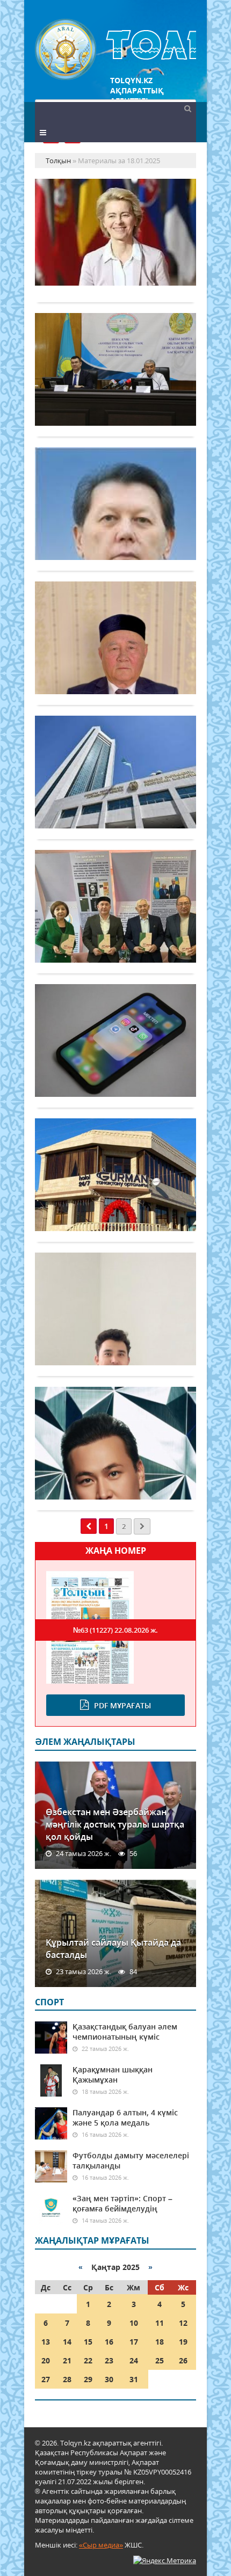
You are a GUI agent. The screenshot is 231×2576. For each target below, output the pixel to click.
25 (160, 2360)
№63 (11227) (115, 1630)
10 (134, 2323)
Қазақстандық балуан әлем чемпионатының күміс (125, 2032)
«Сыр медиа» (101, 2545)
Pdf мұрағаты (122, 1705)
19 (183, 2342)
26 (183, 2360)
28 (67, 2379)
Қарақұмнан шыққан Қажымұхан (113, 2075)
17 (134, 2342)
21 (67, 2360)
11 (160, 2323)
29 (88, 2379)
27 (46, 2379)
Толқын (115, 50)
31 (134, 2379)
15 (88, 2342)
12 (183, 2323)
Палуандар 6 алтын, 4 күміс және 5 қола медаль (125, 2117)
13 (46, 2342)
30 (109, 2379)
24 (134, 2360)
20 (46, 2360)
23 (109, 2360)
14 (67, 2342)
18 (160, 2342)
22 (88, 2360)
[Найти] (187, 108)
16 (109, 2342)
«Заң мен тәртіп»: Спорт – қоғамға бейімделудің (122, 2203)
